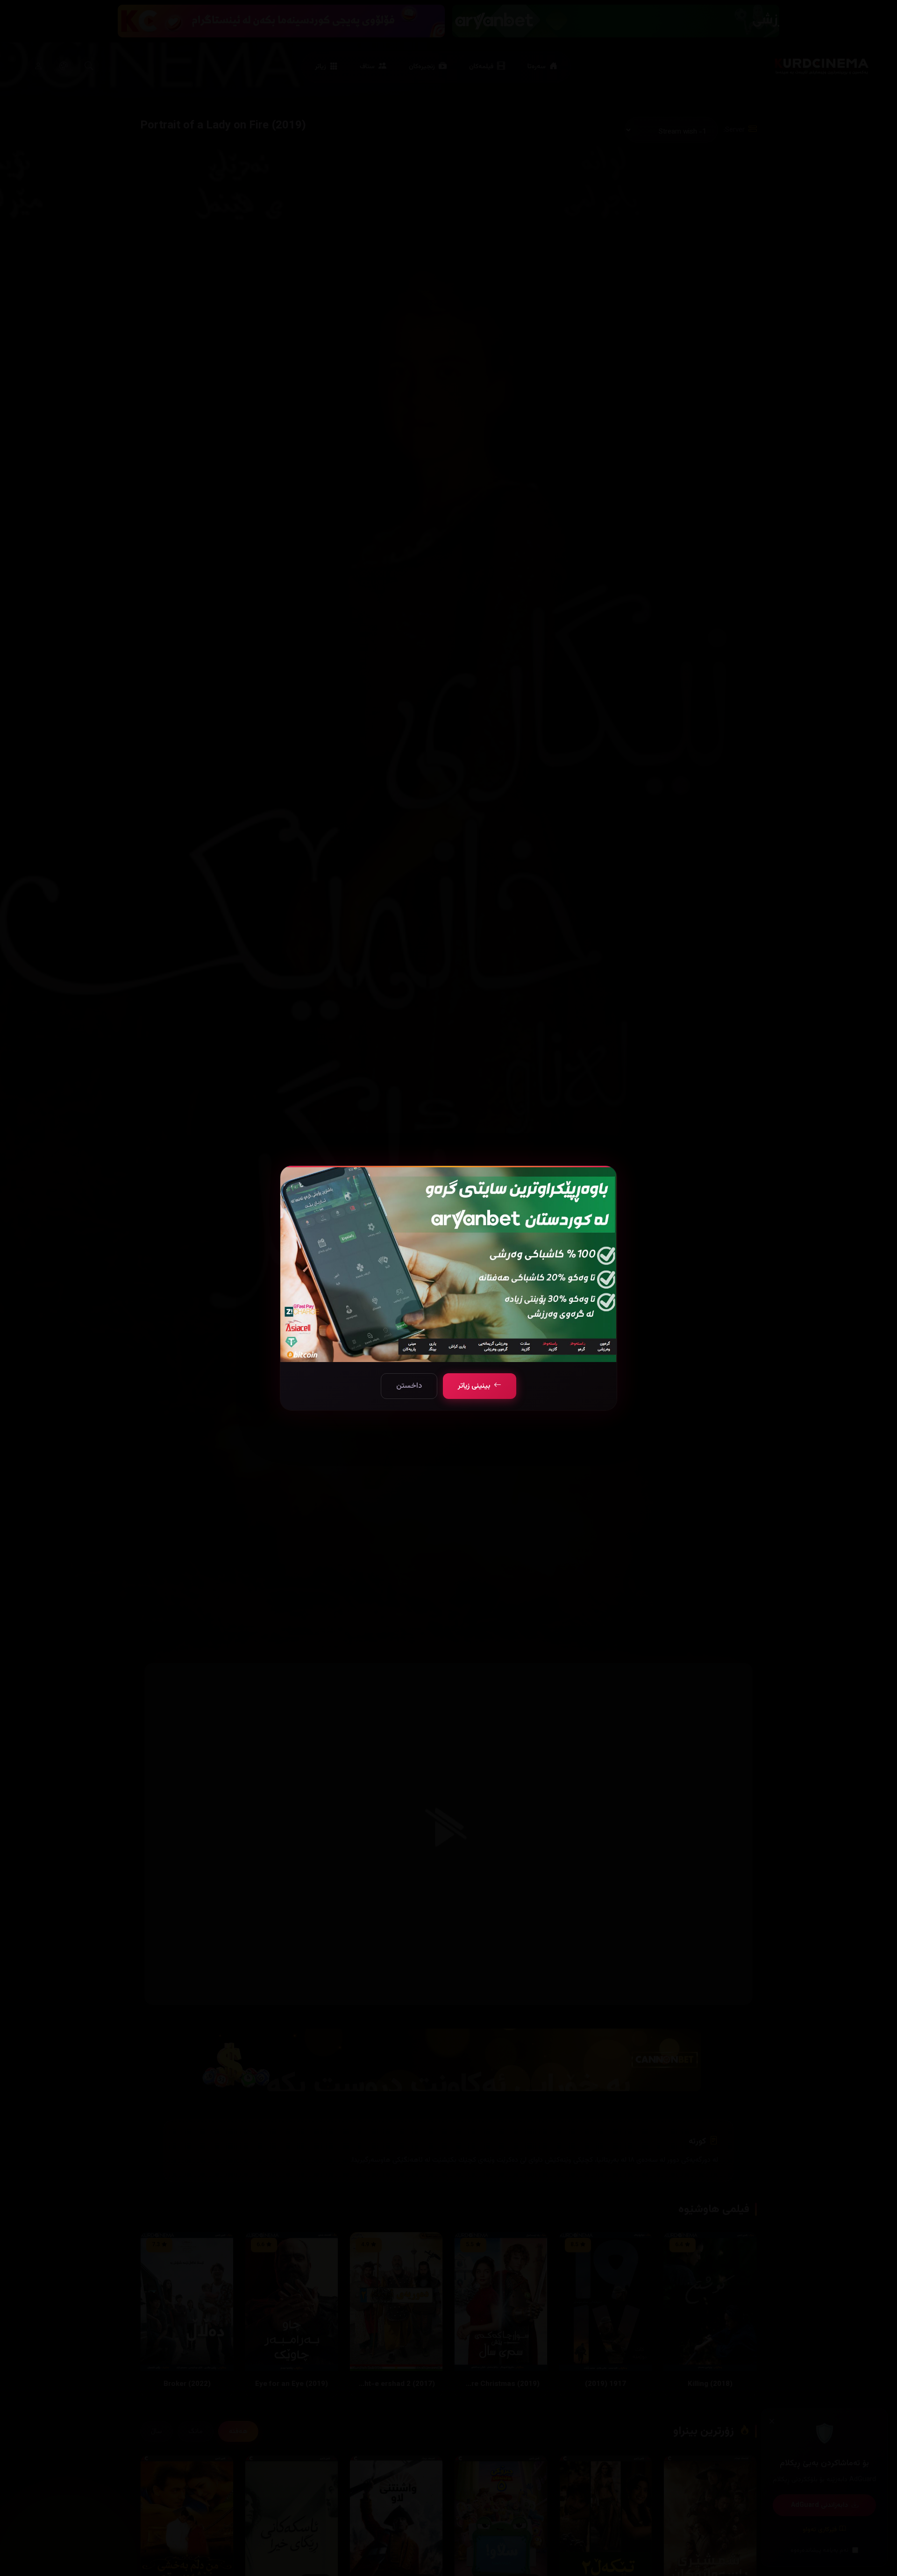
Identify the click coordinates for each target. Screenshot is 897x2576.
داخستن (409, 1386)
